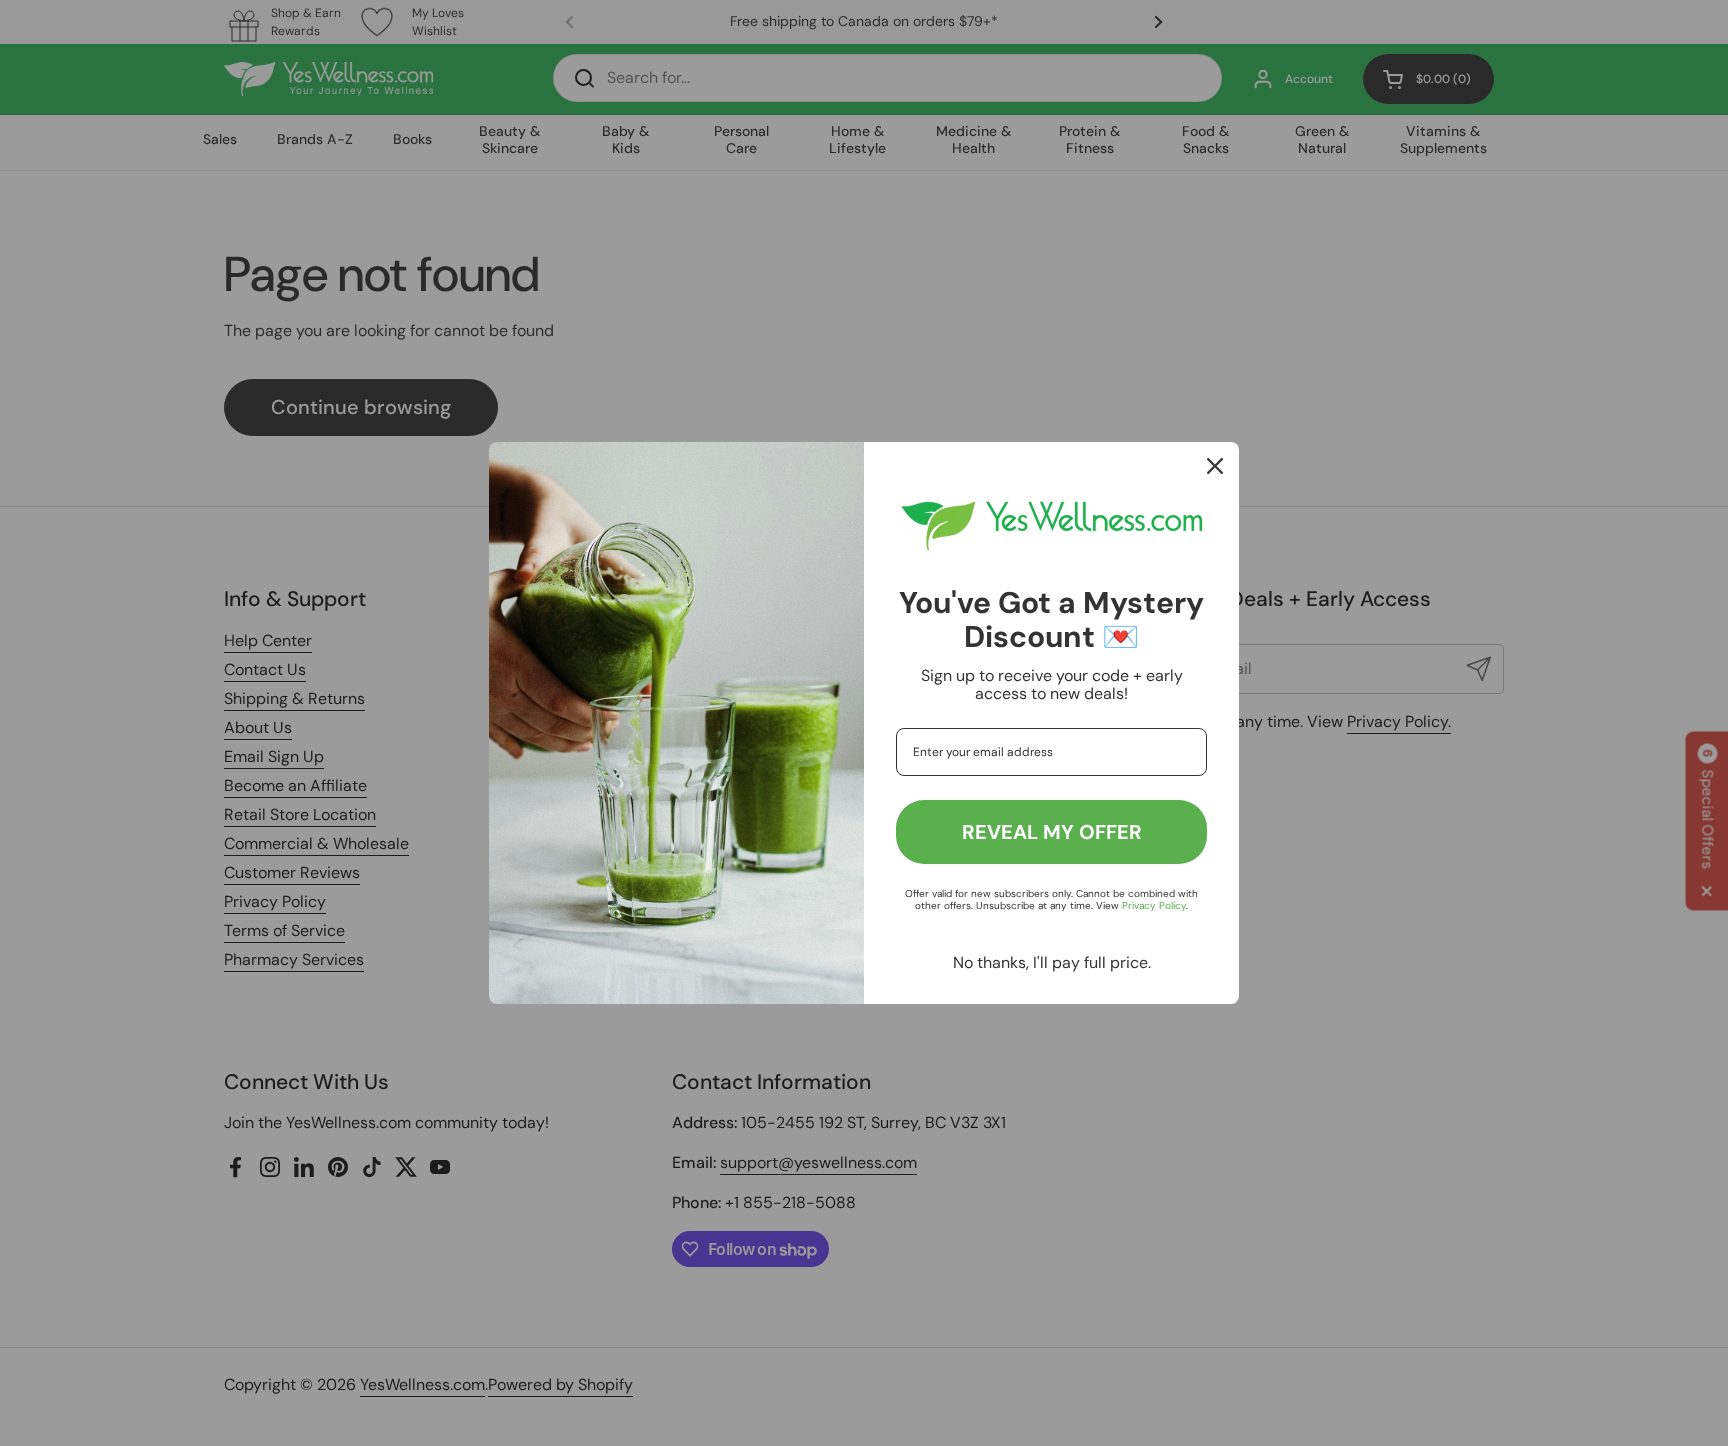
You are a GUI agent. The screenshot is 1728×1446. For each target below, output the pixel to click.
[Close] (1215, 466)
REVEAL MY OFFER (1052, 832)
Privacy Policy (1154, 905)
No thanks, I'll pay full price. (1052, 962)
